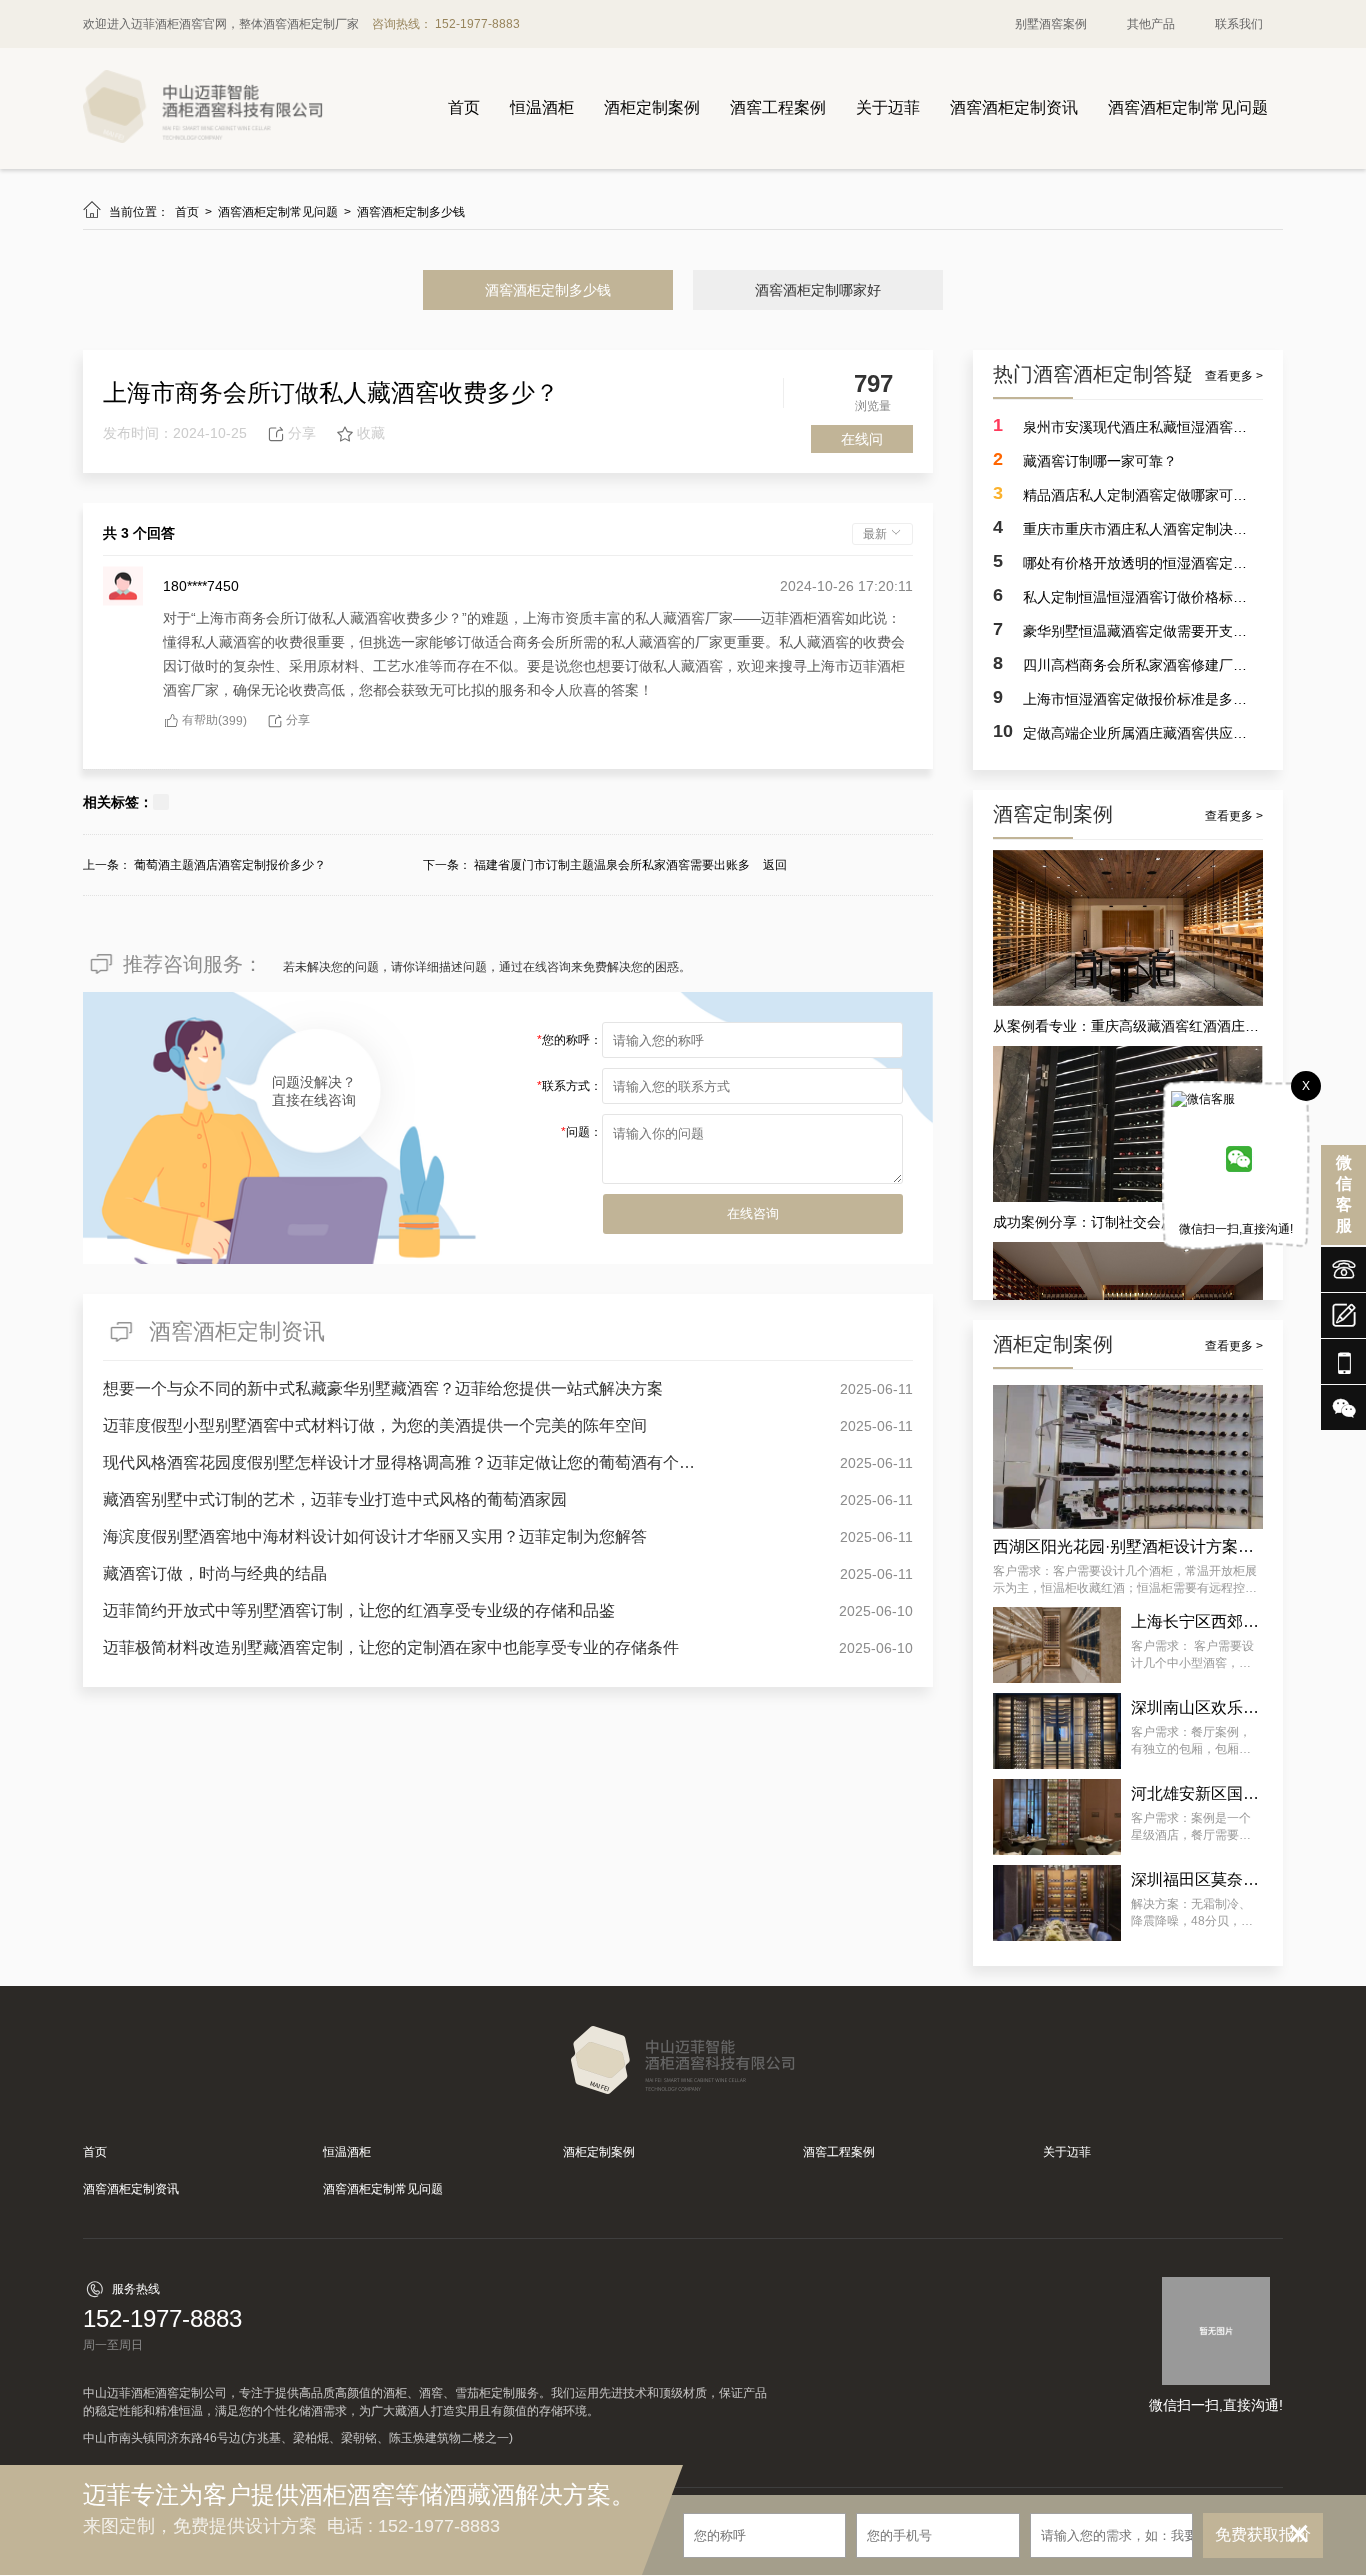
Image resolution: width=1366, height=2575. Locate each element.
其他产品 (1151, 24)
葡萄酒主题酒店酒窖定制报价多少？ (230, 865)
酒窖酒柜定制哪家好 (818, 290)
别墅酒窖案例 (1051, 24)
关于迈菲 (888, 107)
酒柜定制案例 (652, 107)
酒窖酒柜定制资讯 (1014, 107)
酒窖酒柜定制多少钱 (411, 212)
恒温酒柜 (542, 107)
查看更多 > (1234, 376)
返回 (775, 865)
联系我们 (1239, 24)
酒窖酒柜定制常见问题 (1188, 107)
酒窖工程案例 (778, 107)
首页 (464, 107)
